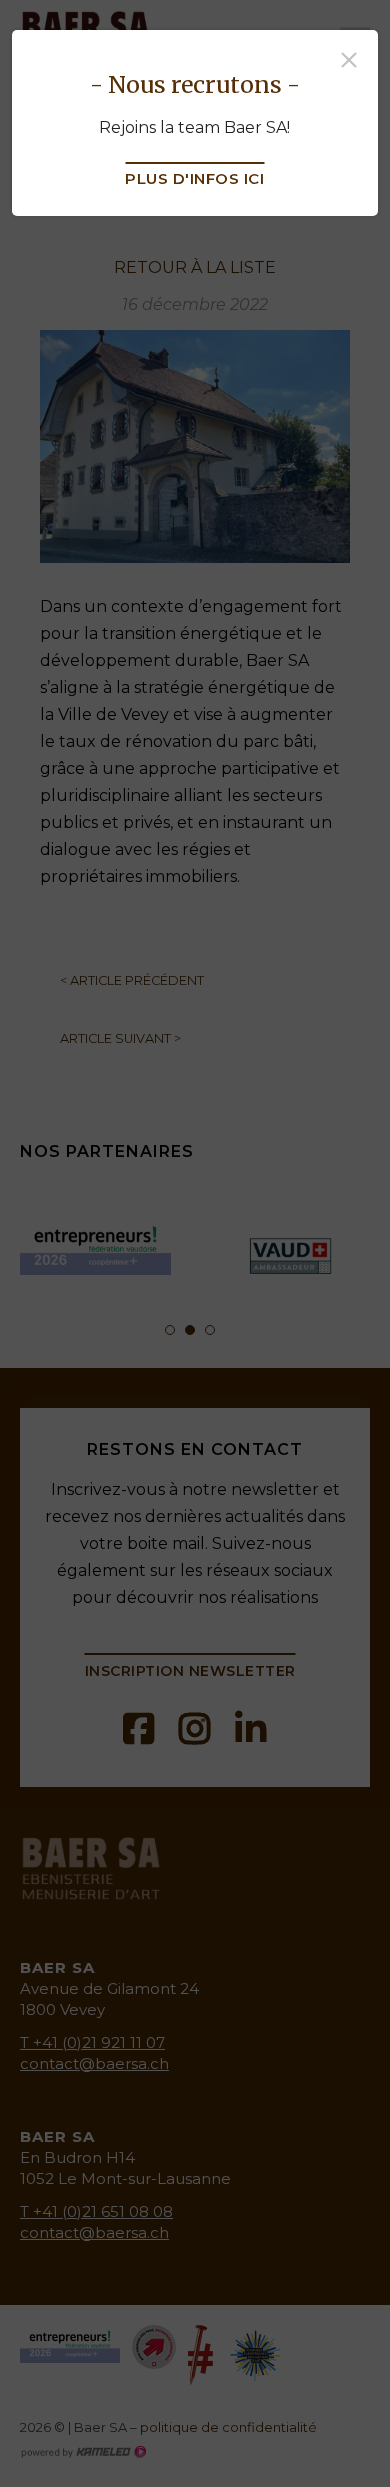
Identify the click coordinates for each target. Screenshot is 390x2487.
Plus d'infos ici (194, 178)
